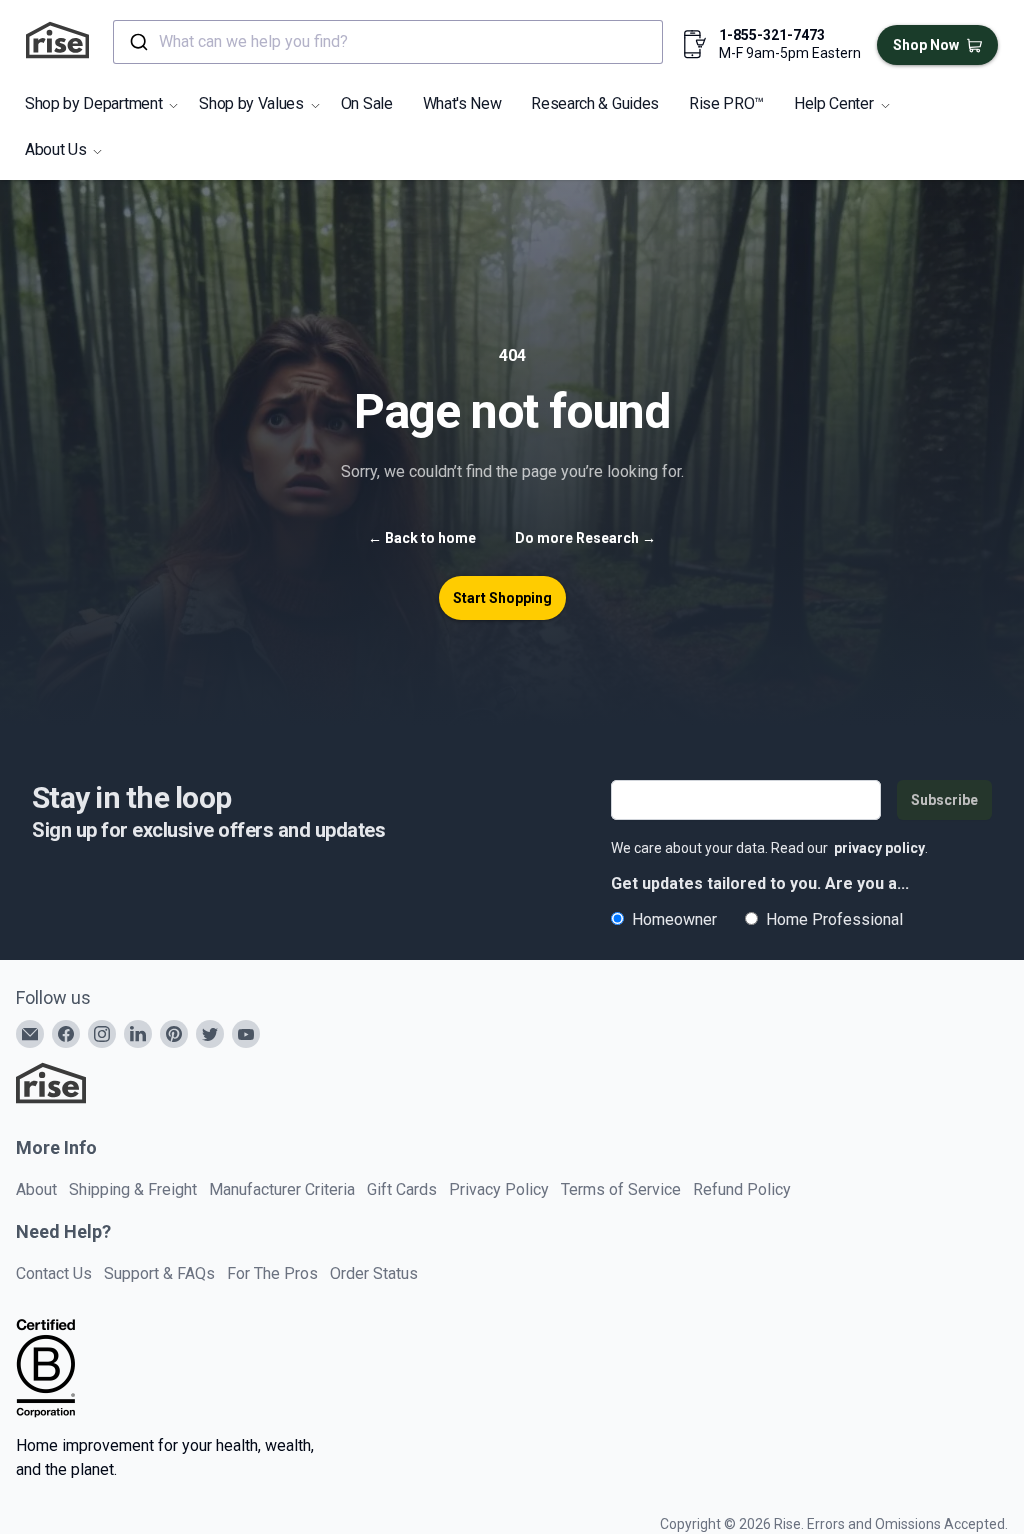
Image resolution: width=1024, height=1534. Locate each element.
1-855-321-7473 (772, 35)
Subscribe (944, 800)
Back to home (422, 538)
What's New (462, 103)
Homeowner (674, 919)
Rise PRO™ (726, 103)
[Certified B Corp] (46, 1368)
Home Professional (834, 919)
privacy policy (879, 848)
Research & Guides (595, 103)
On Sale (367, 103)
